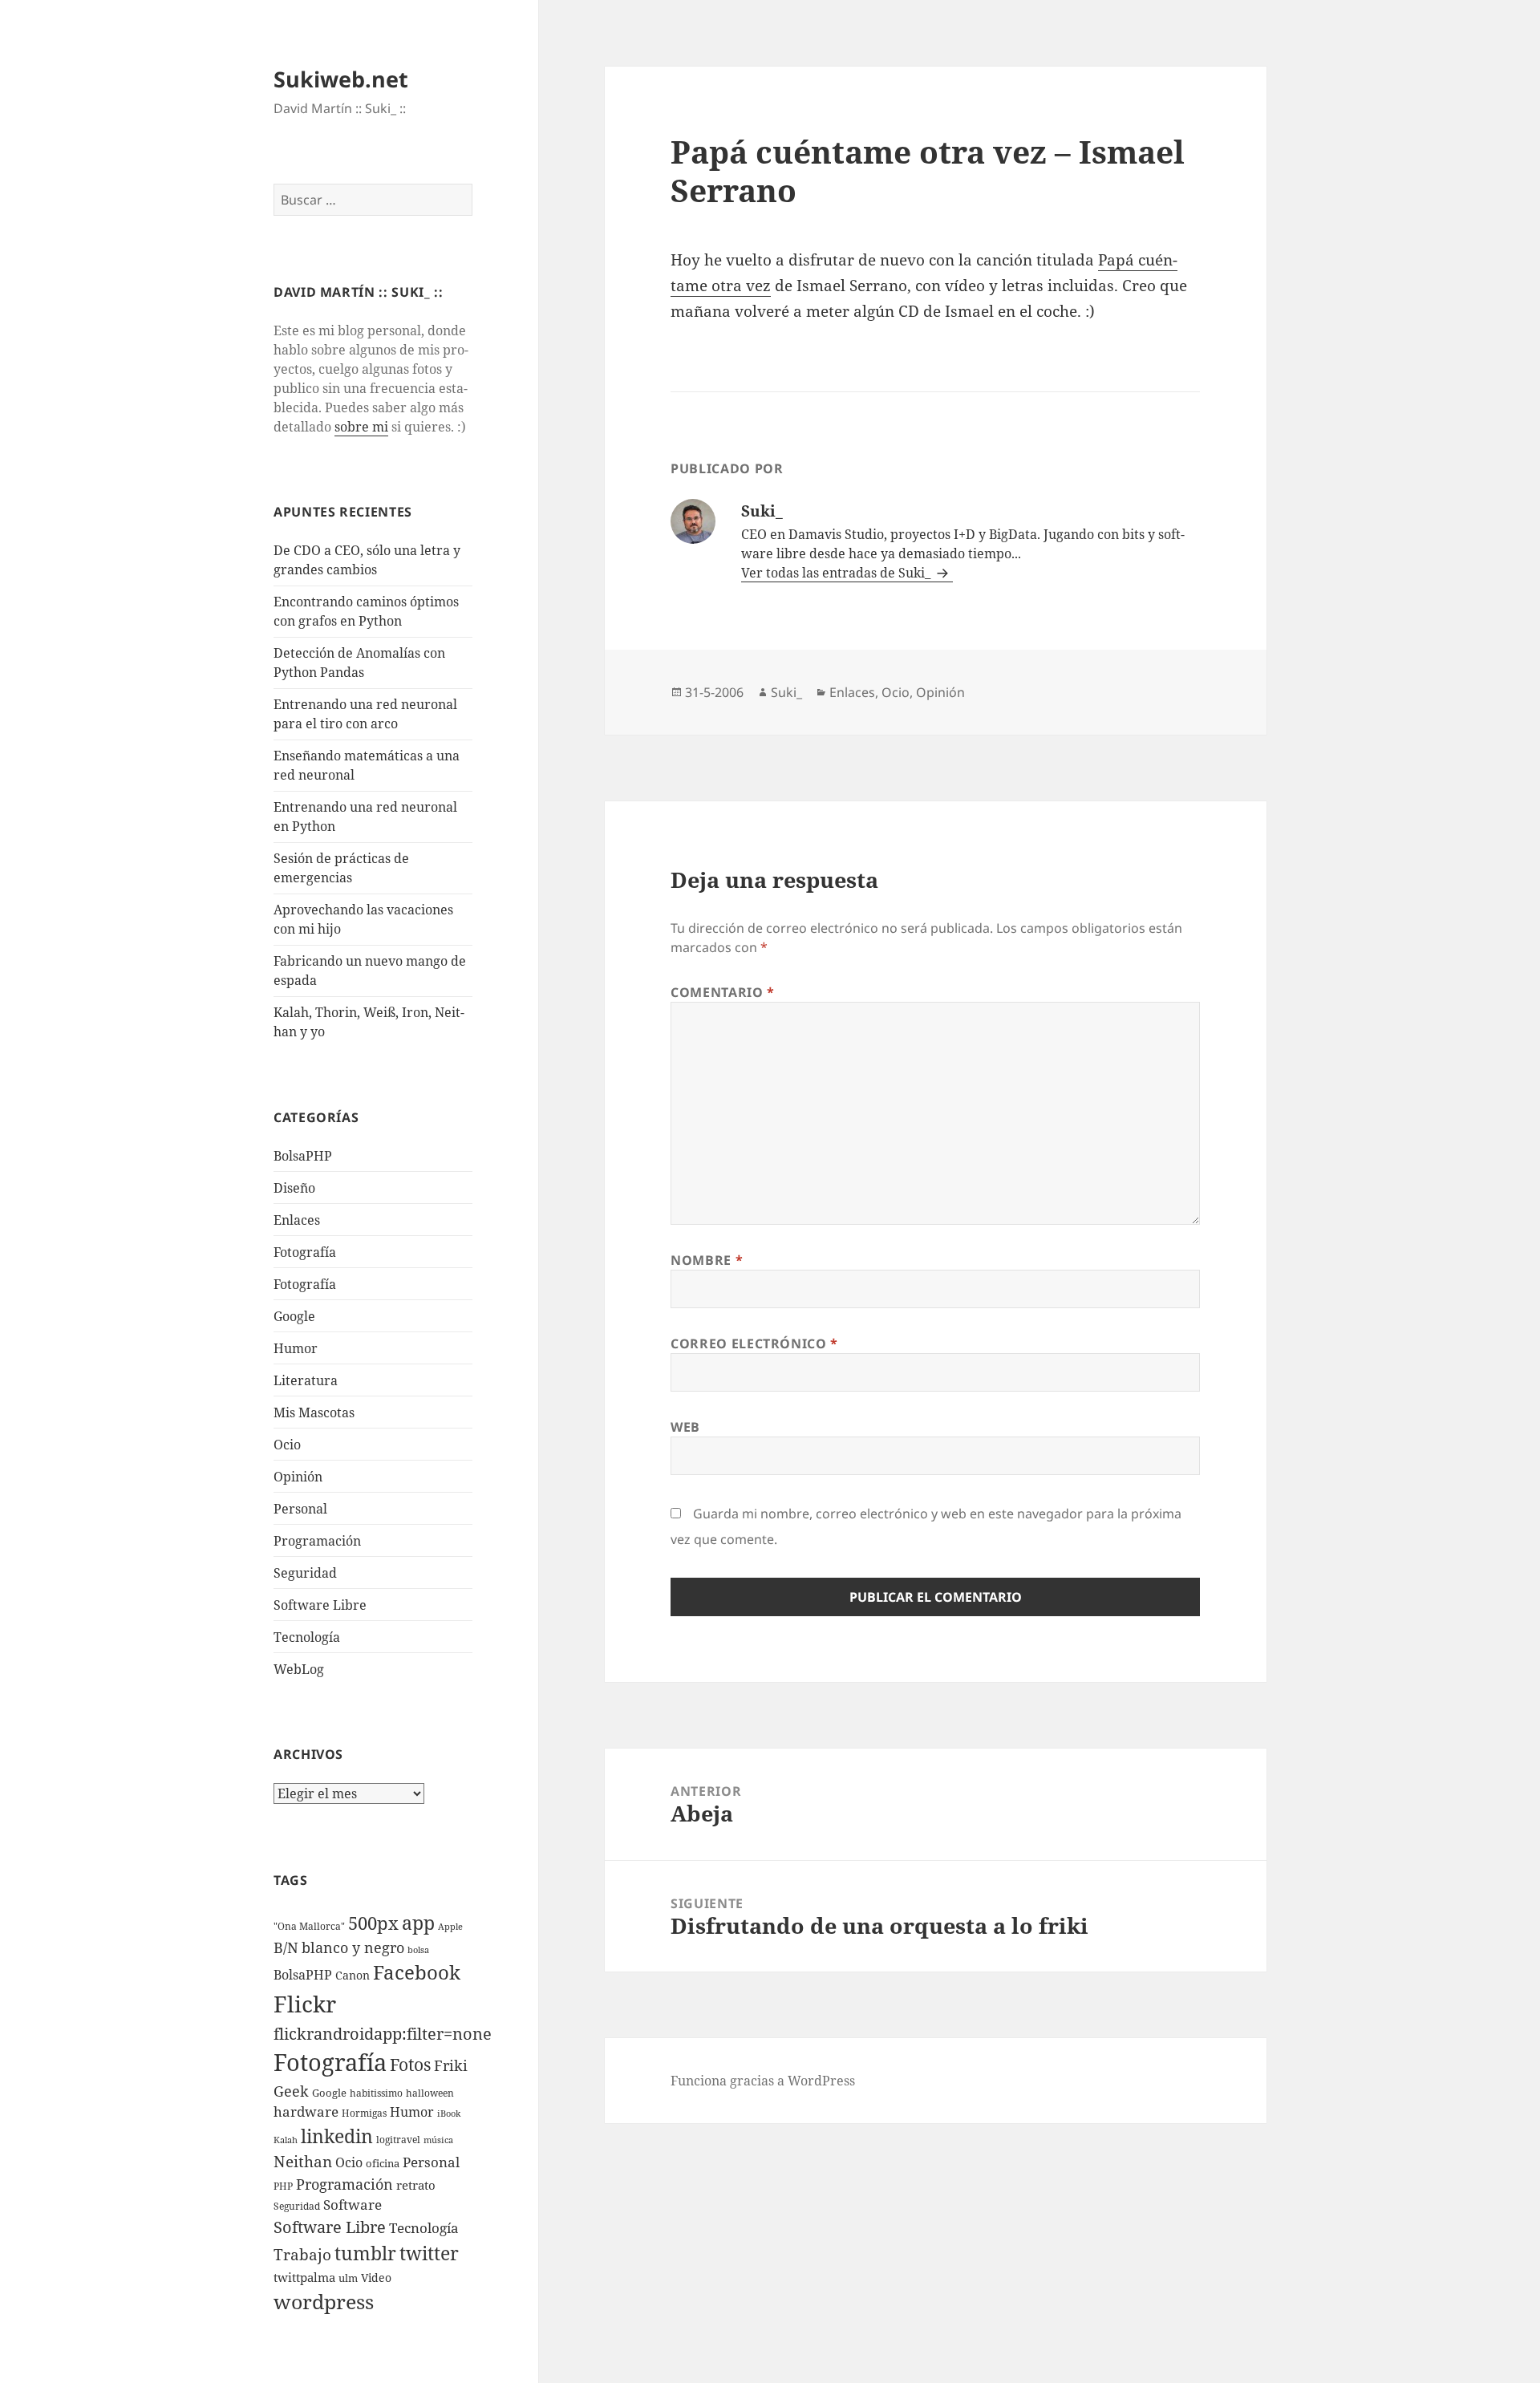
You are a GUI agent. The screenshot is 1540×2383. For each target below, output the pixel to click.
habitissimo (376, 2093)
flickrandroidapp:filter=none (383, 2033)
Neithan (303, 2162)
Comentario (723, 992)
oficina (383, 2163)
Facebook (417, 1972)
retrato (416, 2185)
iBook (449, 2113)
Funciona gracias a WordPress (763, 2081)
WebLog (299, 1669)
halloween (430, 2093)
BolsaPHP (303, 1156)
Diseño (294, 1188)
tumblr (365, 2253)
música (438, 2140)
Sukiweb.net (341, 79)
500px (373, 1923)
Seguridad (305, 1573)
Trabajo (302, 2255)
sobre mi (361, 427)
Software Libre (320, 1605)
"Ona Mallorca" (309, 1926)
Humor (296, 1348)
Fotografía (305, 1284)
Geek (291, 2091)
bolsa (418, 1950)
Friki (451, 2065)
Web (685, 1427)
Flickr (305, 2004)
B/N (286, 1947)
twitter (429, 2253)
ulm (348, 2278)
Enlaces (297, 1220)
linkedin (337, 2136)
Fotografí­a (305, 1252)
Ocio (287, 1445)
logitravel (398, 2140)
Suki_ (786, 692)
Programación (317, 1541)
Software (353, 2205)
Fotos (410, 2065)
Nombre (707, 1260)
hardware (306, 2111)
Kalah (286, 2140)
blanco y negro (353, 1947)
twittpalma (304, 2278)
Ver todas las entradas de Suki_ (837, 573)
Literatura (306, 1380)
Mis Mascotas (314, 1412)
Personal (300, 1509)
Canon (353, 1975)
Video (376, 2278)
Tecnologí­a (307, 1637)
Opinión (298, 1477)
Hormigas (364, 2113)
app (418, 1923)
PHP (283, 2186)
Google (294, 1316)
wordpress (324, 2301)
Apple (450, 1927)
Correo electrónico (754, 1343)
